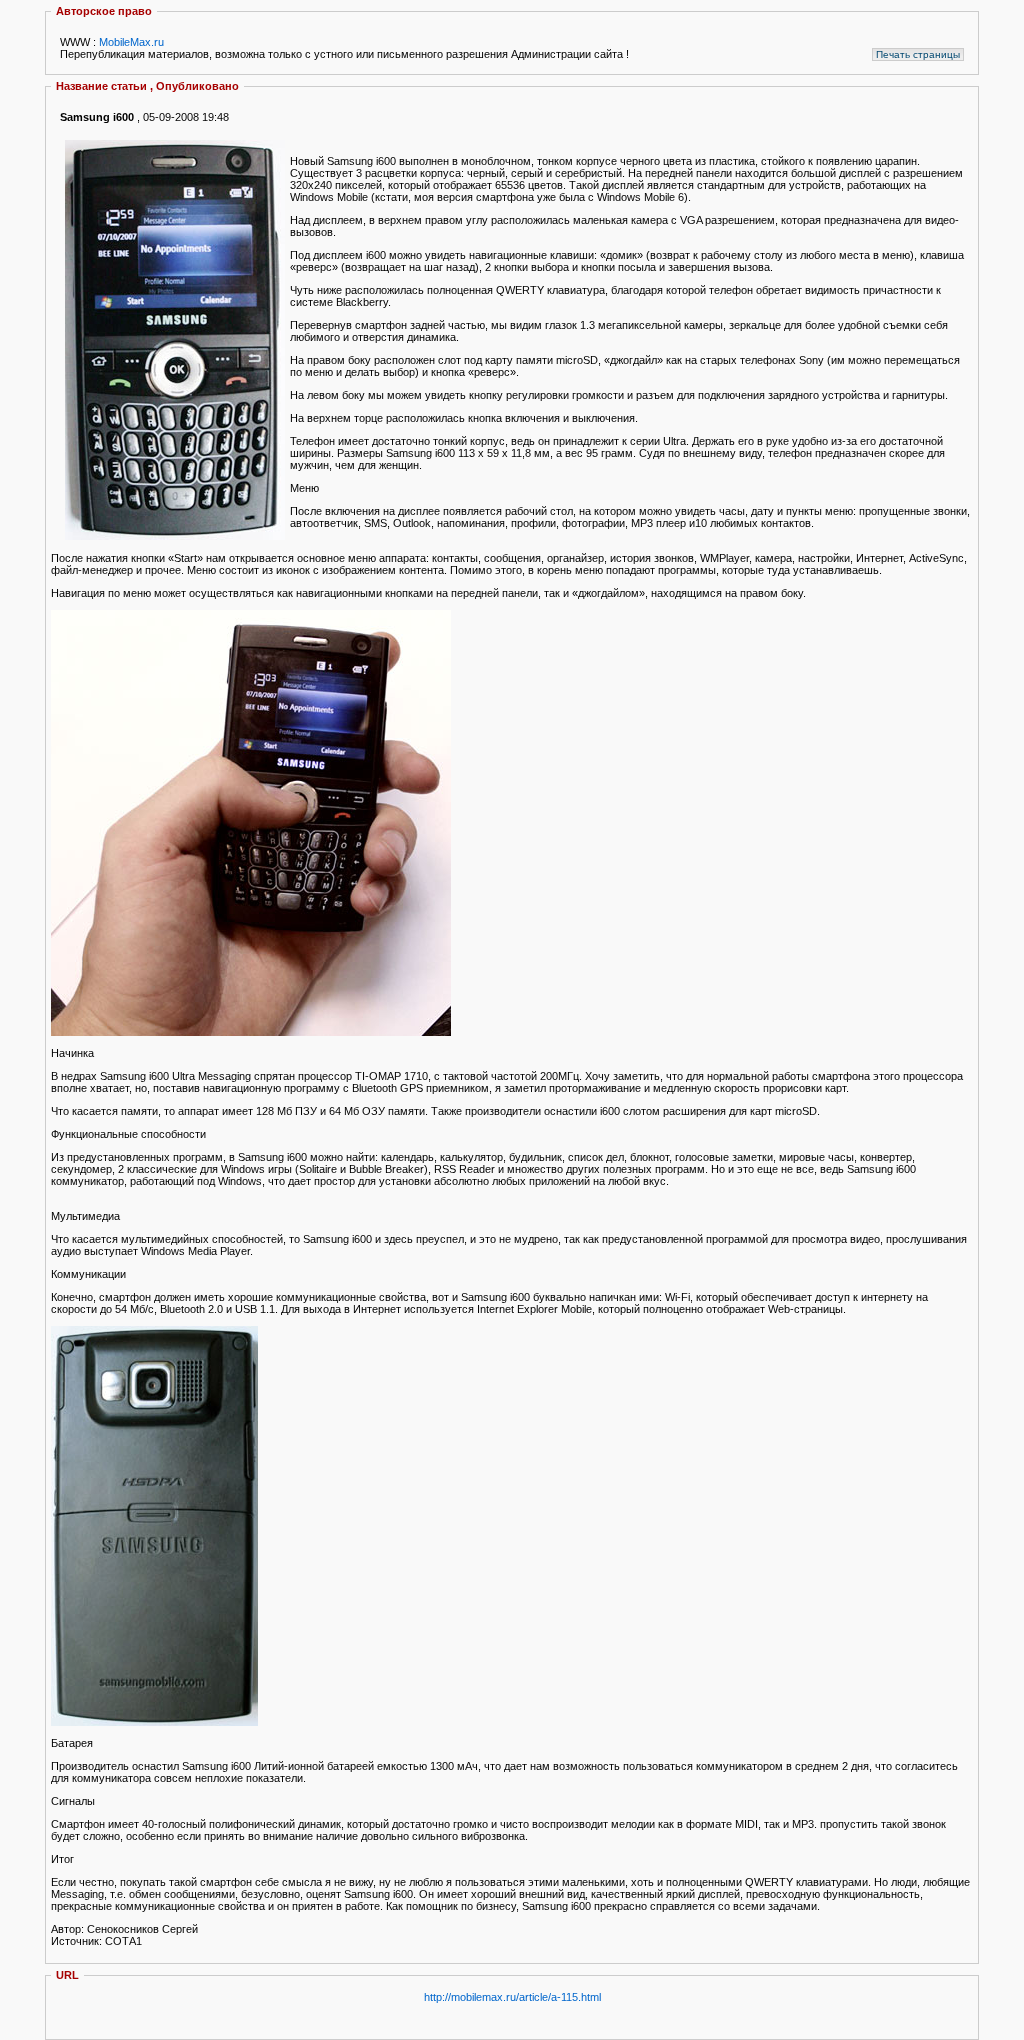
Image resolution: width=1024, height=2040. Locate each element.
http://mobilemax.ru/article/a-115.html (512, 1997)
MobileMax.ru (131, 42)
